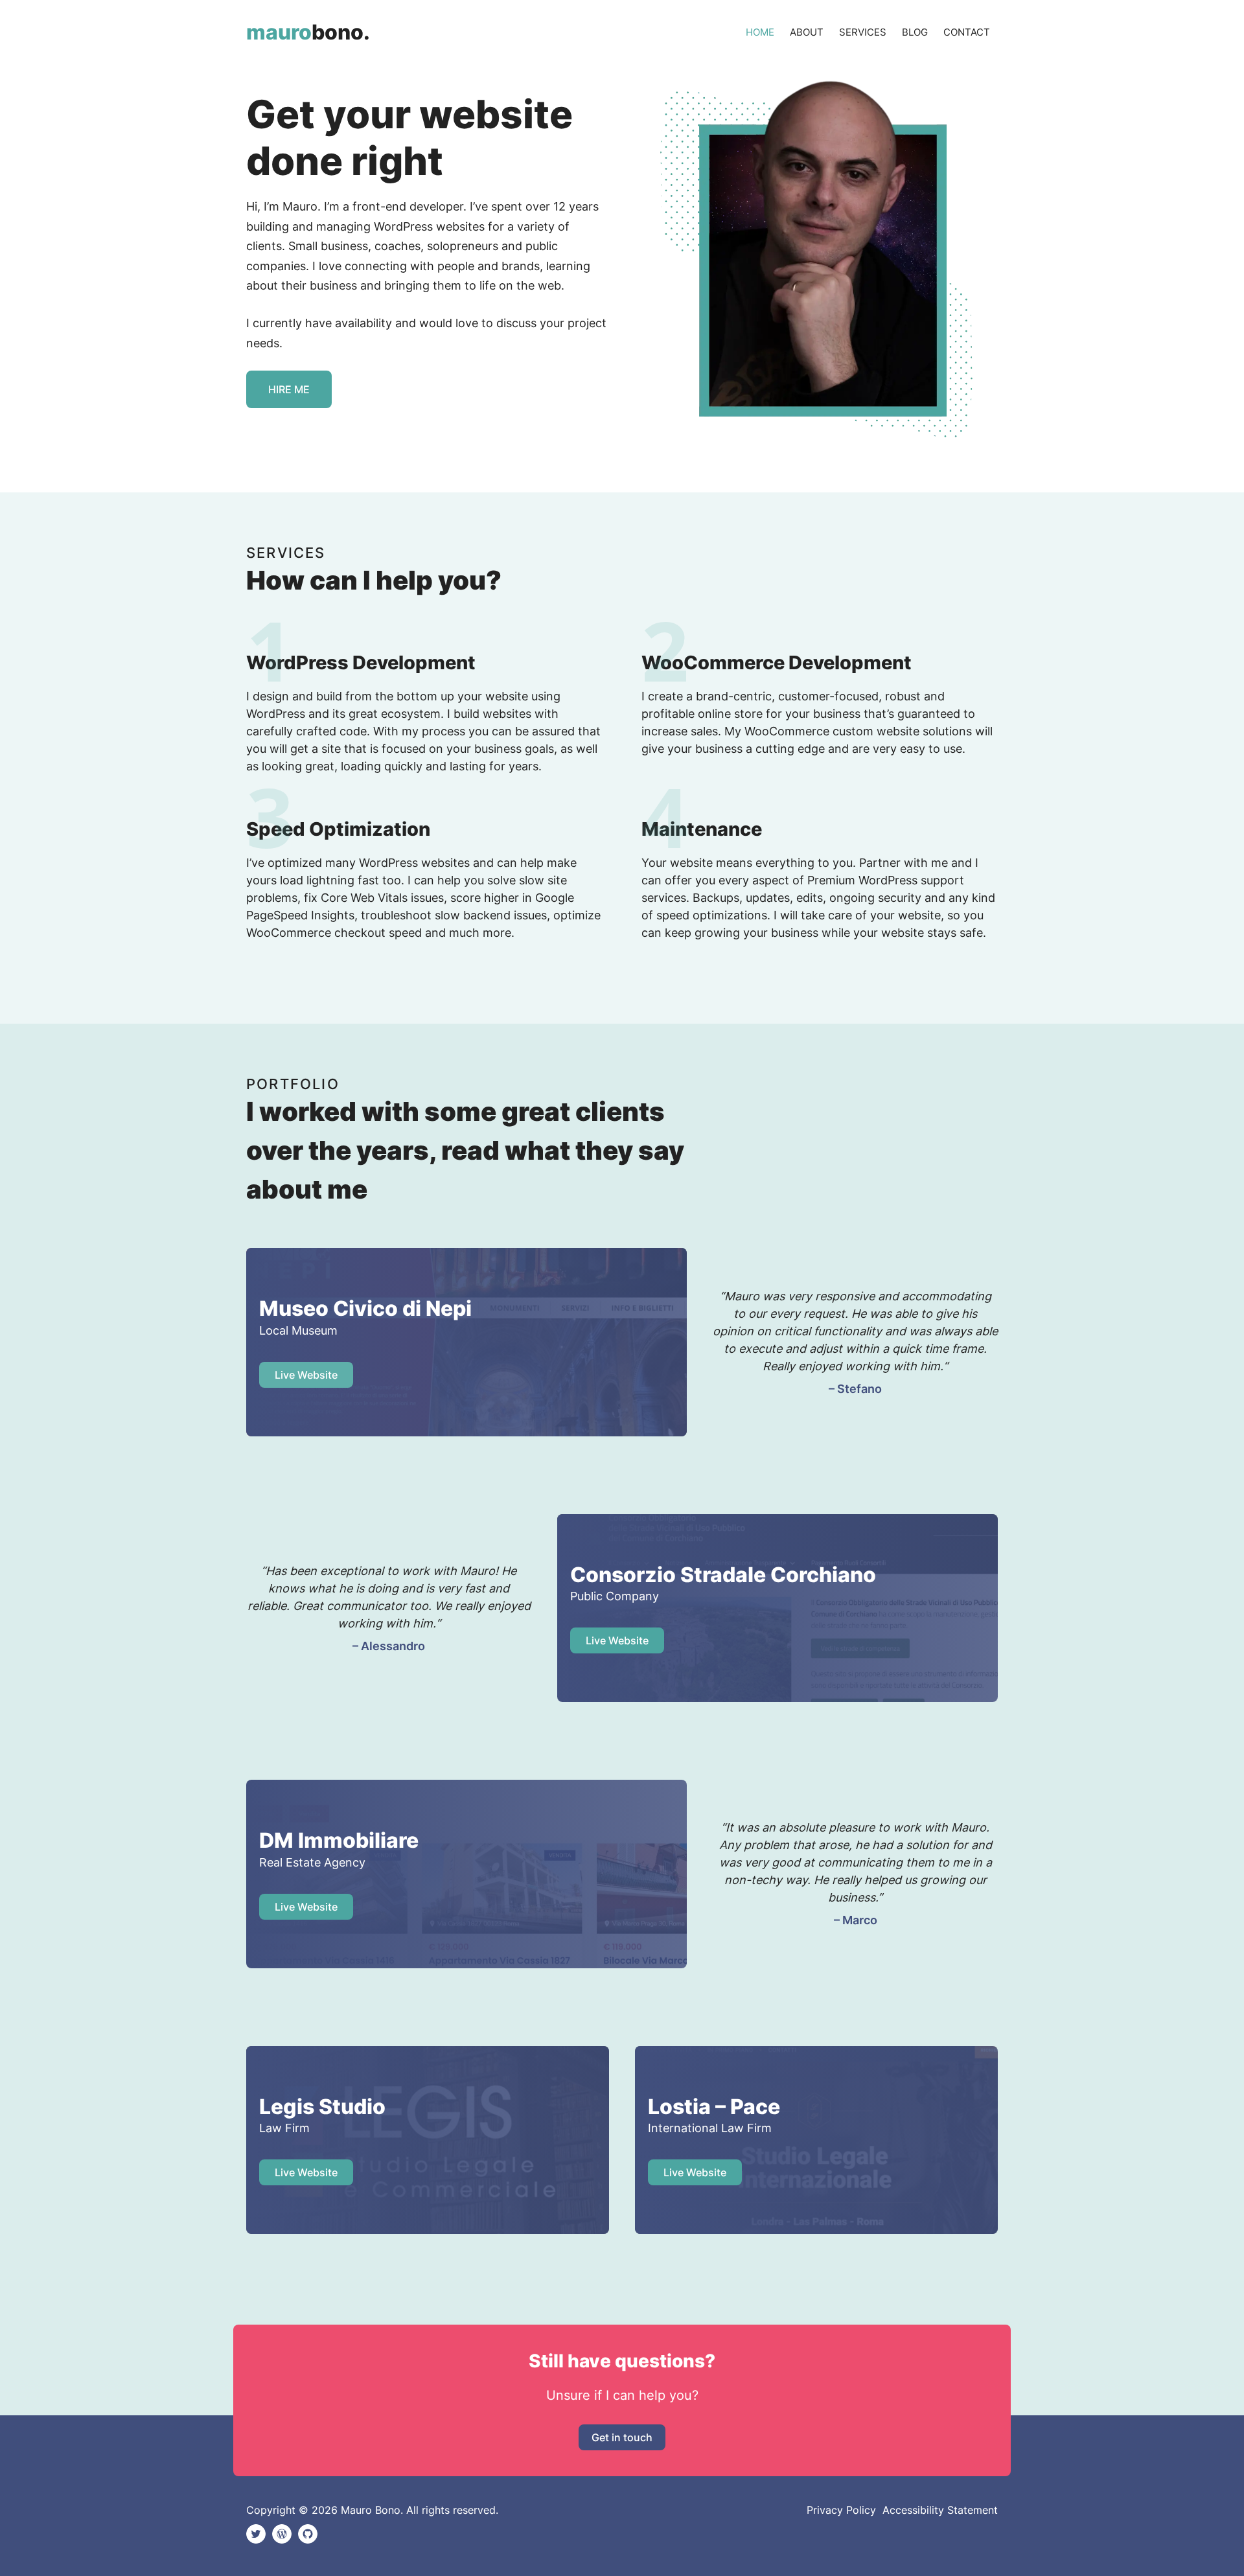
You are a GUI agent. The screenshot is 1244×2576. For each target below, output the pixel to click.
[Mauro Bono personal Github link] (308, 2534)
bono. (308, 32)
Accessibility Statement (940, 2510)
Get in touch (622, 2437)
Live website (306, 1375)
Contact (967, 32)
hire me (289, 389)
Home (760, 32)
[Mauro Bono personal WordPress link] (282, 2534)
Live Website (617, 1640)
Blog (915, 32)
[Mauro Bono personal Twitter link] (256, 2534)
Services (863, 32)
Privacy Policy (841, 2510)
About (807, 32)
